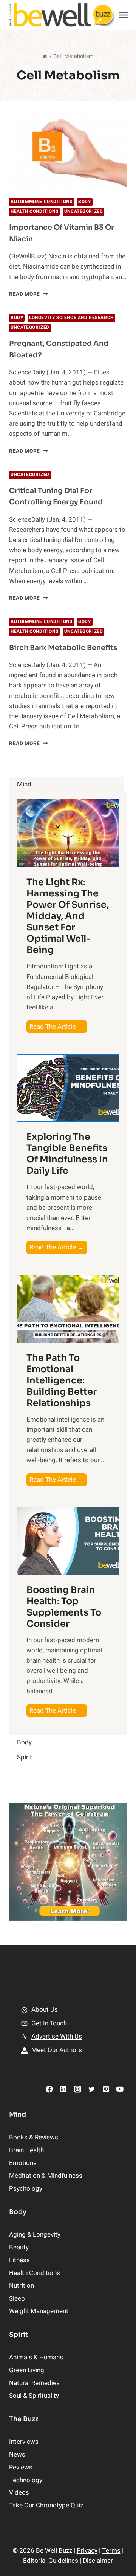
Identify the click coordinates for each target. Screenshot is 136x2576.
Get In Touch (49, 2023)
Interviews (24, 2442)
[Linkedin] (63, 2089)
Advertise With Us (57, 2036)
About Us (45, 2010)
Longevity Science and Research (71, 318)
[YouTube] (120, 2089)
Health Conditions (34, 211)
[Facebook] (49, 2089)
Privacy (87, 2551)
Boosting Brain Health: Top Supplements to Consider (64, 1607)
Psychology (26, 2189)
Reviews (21, 2467)
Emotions (23, 2163)
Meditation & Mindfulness (46, 2176)
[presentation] (68, 152)
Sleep (17, 2299)
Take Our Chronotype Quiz (46, 2505)
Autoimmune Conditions (42, 202)
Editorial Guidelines (51, 2561)
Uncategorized (84, 211)
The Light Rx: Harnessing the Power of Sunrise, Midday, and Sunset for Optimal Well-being (68, 916)
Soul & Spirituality (34, 2396)
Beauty (19, 2247)
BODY (84, 202)
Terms (111, 2551)
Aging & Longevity (35, 2235)
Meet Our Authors (57, 2050)
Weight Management (39, 2311)
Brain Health (26, 2150)
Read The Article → (58, 1027)
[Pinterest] (106, 2089)
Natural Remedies (34, 2383)
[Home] (45, 56)
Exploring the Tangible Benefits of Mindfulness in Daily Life (67, 1154)
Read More (29, 294)
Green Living (27, 2370)
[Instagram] (77, 2089)
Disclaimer (98, 2561)
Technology (26, 2480)
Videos (19, 2493)
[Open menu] (124, 15)
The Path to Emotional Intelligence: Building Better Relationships (62, 1380)
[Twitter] (92, 2089)
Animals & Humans (36, 2357)
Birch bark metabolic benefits (63, 648)
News (17, 2455)
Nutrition (22, 2286)
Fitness (19, 2260)
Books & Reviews (34, 2137)
